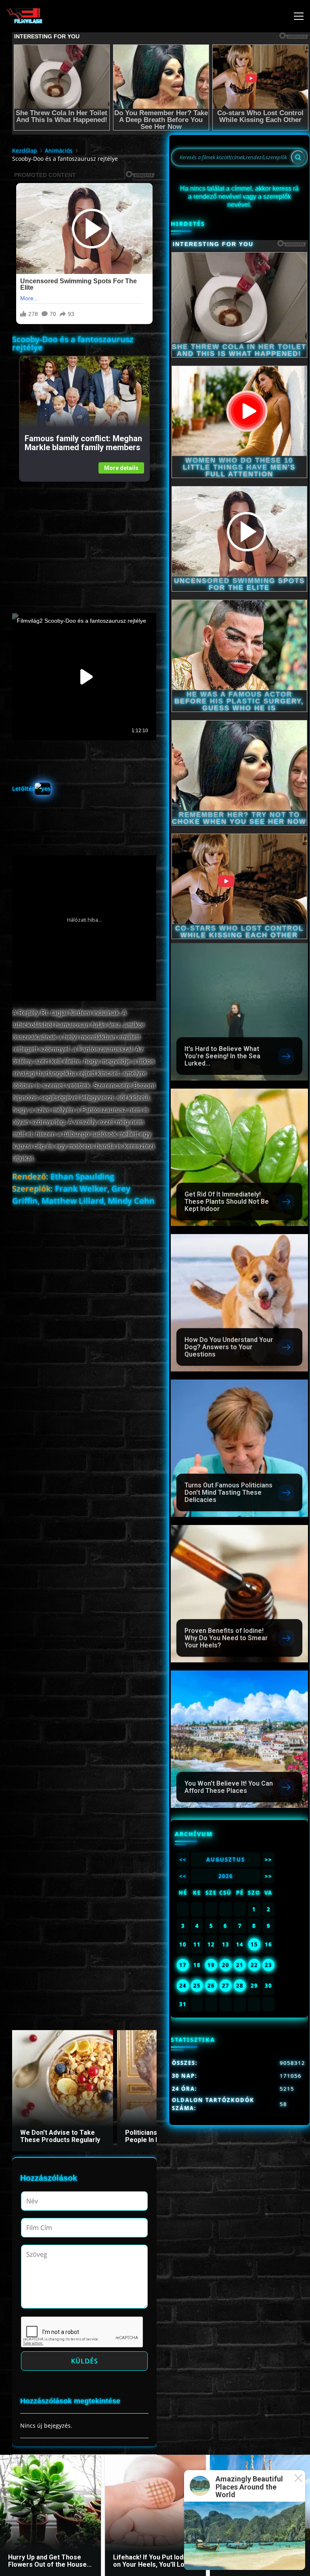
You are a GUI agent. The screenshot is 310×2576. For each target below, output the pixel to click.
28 (240, 1986)
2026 (226, 1876)
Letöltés (23, 789)
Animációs (59, 151)
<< (183, 1860)
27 (226, 1986)
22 (254, 1965)
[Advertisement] (84, 538)
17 (183, 1965)
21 (240, 1965)
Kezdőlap (25, 151)
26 (211, 1986)
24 (183, 1986)
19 (211, 1965)
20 (226, 1965)
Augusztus (226, 1860)
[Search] (298, 157)
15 (254, 1944)
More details (121, 468)
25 (197, 1986)
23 (268, 1965)
